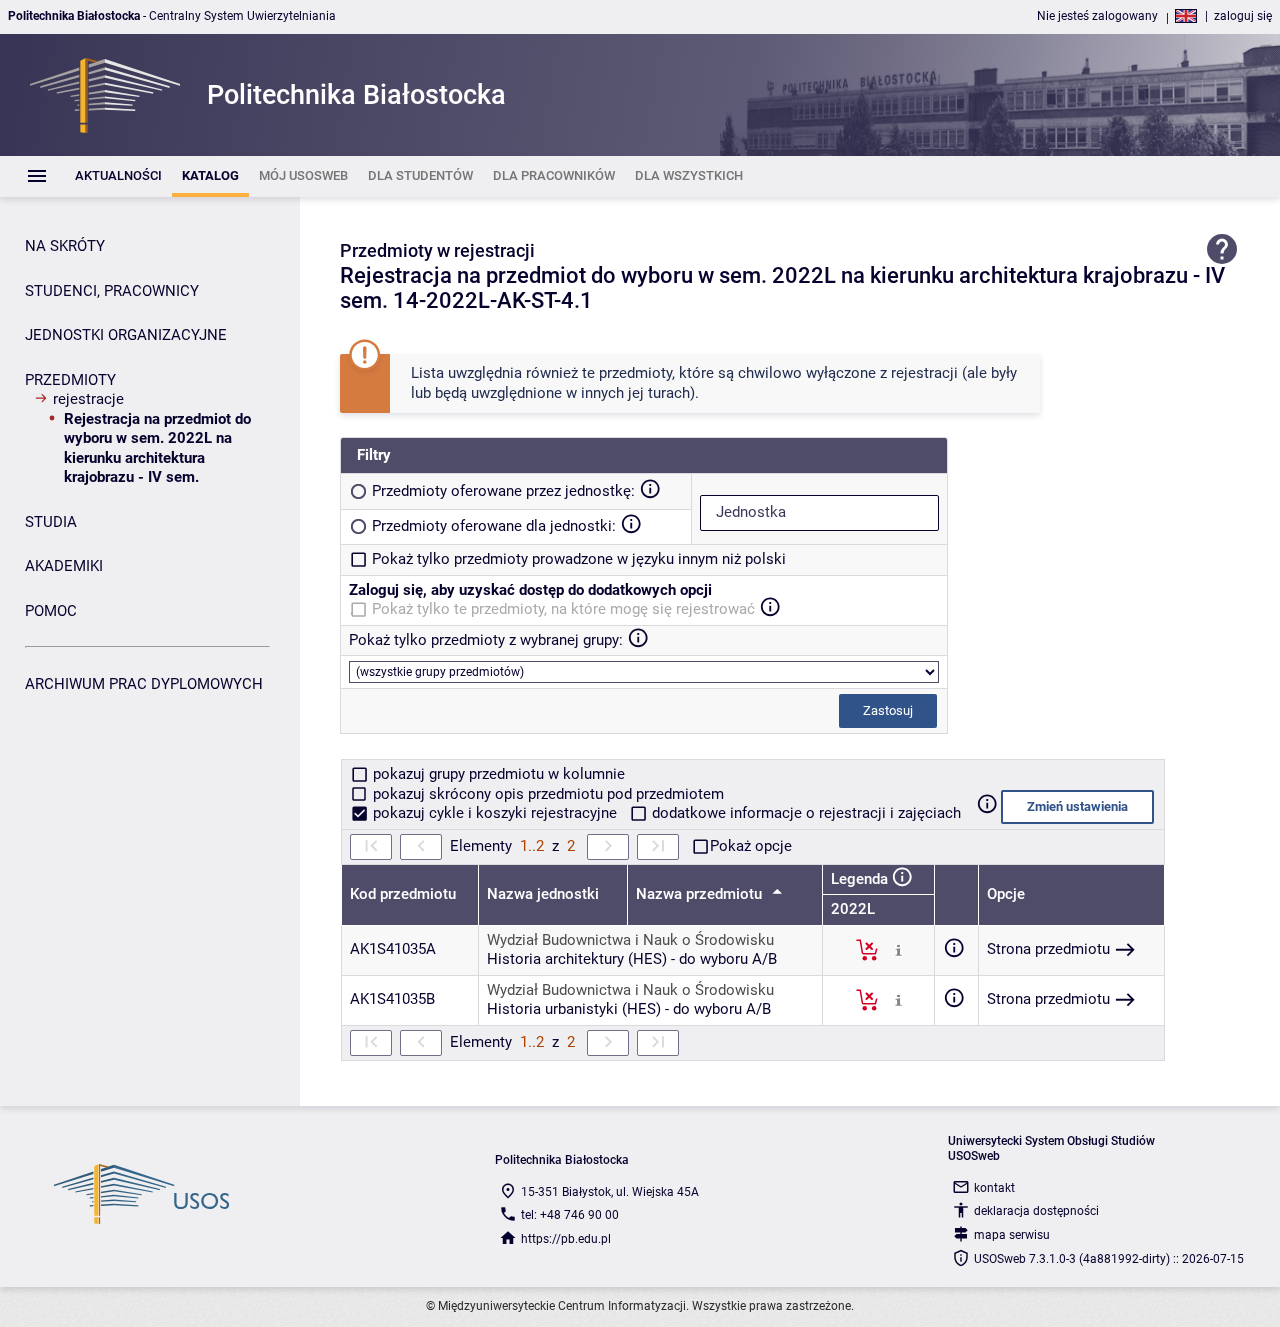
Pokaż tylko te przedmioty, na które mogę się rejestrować (563, 609)
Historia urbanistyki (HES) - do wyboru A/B (629, 1009)
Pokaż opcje (751, 846)
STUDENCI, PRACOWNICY (112, 291)
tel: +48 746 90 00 (570, 1215)
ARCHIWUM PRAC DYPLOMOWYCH (144, 684)
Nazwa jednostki (543, 894)
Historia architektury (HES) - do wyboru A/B (632, 959)
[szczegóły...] (898, 949)
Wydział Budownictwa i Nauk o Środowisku (630, 940)
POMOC (51, 611)
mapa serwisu (1012, 1235)
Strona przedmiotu (1048, 949)
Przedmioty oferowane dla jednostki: (494, 526)
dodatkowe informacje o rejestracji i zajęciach (804, 813)
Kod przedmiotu (403, 894)
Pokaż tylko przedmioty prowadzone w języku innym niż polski (579, 559)
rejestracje (88, 399)
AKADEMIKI (64, 566)
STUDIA (51, 522)
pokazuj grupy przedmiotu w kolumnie (497, 774)
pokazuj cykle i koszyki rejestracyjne (495, 813)
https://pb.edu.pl (566, 1239)
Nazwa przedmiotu (701, 894)
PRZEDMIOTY (70, 380)
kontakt (994, 1188)
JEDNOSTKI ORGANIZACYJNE (126, 335)
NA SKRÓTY (65, 246)
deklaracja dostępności (1036, 1211)
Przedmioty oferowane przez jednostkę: (503, 491)
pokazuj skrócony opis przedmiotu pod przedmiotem (546, 794)
